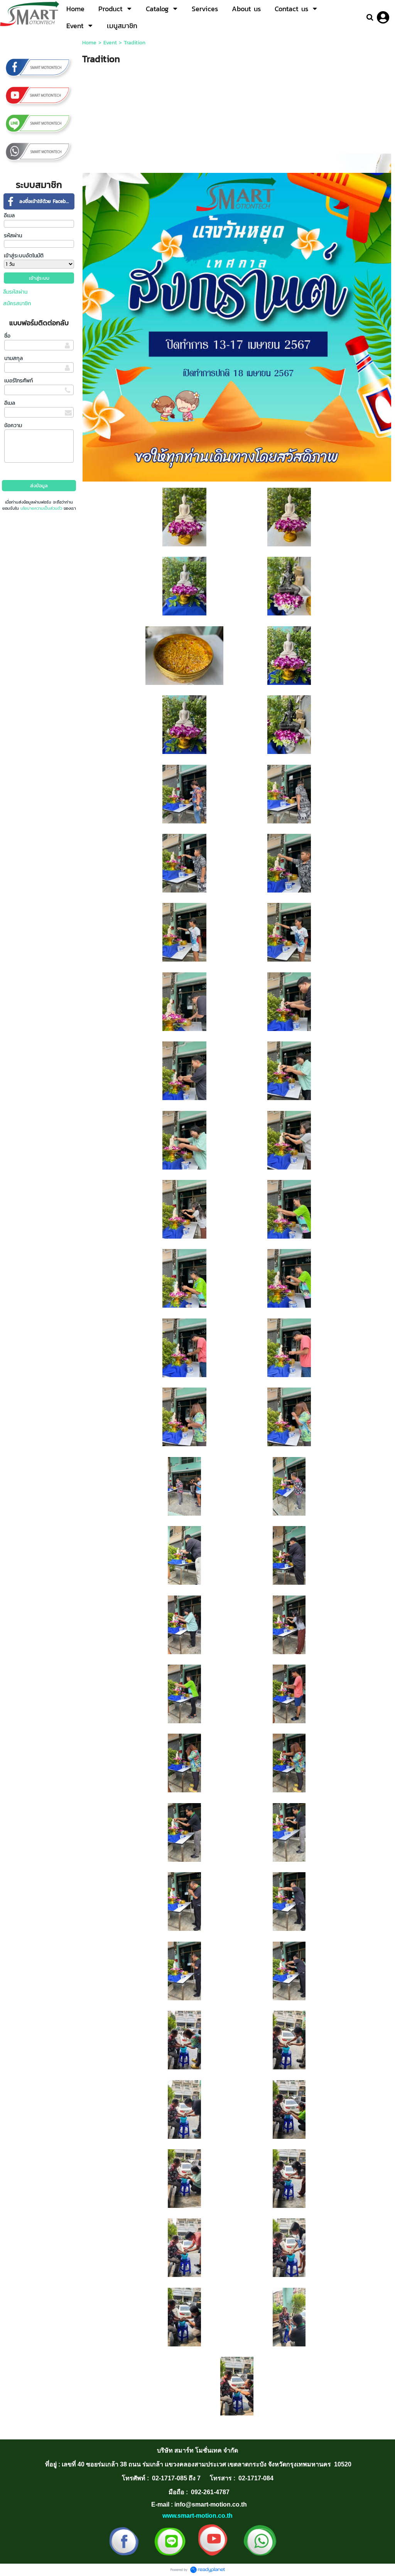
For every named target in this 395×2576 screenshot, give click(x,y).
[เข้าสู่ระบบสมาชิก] (383, 17)
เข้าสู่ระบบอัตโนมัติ (24, 256)
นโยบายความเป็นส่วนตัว (41, 508)
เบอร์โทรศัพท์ (19, 381)
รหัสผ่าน (13, 236)
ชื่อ (7, 336)
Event (110, 43)
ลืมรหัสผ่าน (15, 292)
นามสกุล (14, 358)
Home (89, 43)
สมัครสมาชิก (17, 303)
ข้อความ (13, 425)
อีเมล (9, 216)
